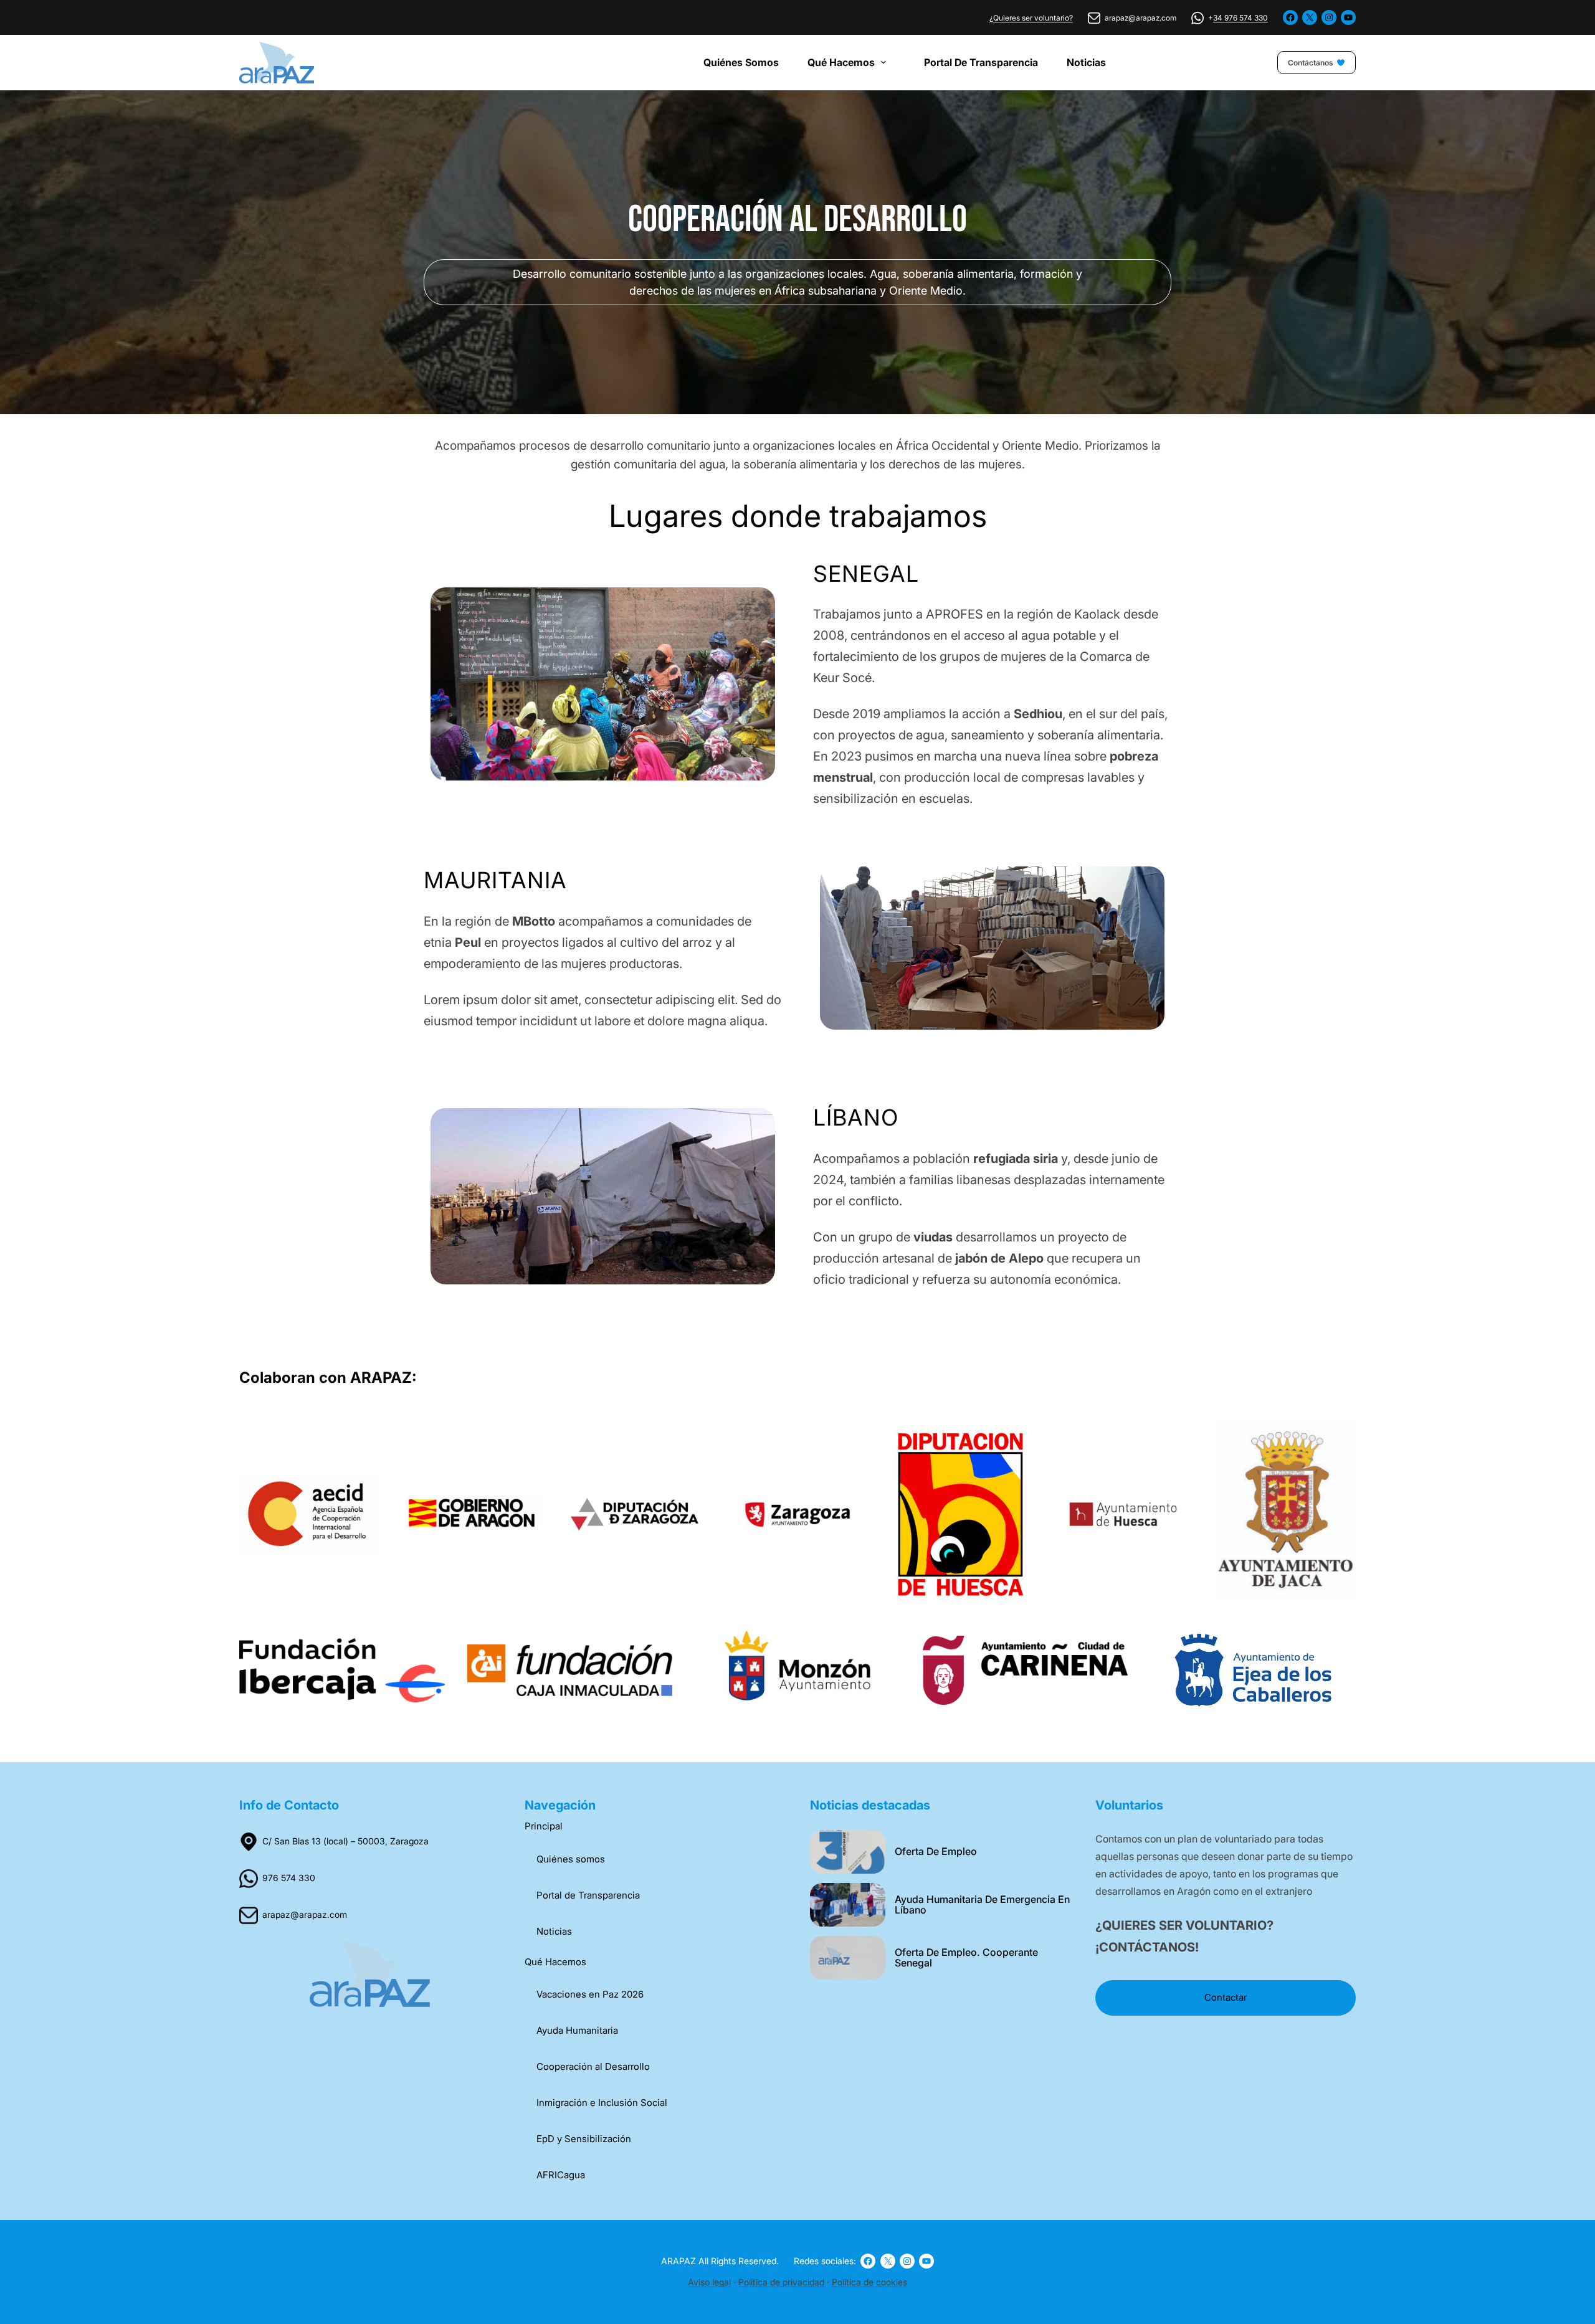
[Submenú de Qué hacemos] (887, 62)
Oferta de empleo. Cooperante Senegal (966, 1958)
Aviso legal (709, 2282)
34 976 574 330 (1240, 18)
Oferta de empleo (936, 1852)
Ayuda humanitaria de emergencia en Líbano (982, 1905)
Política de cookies (869, 2282)
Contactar (1226, 1997)
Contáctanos (1310, 63)
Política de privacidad (781, 2282)
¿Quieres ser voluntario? (1031, 18)
